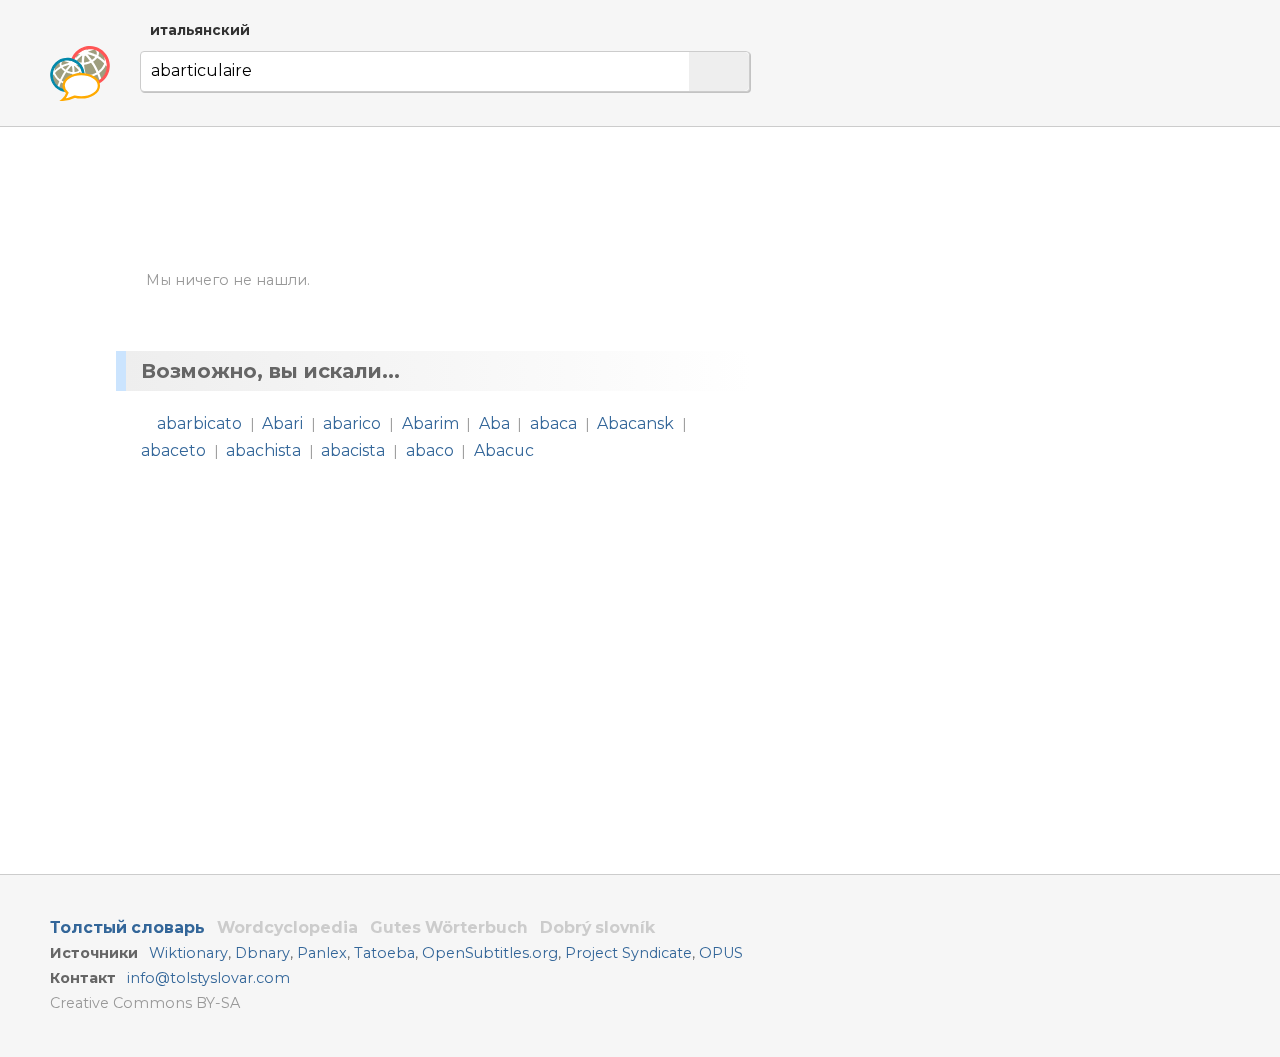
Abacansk (635, 423)
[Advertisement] (976, 318)
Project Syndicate (628, 953)
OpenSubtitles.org (490, 953)
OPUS (721, 953)
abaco (430, 450)
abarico (352, 423)
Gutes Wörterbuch (449, 927)
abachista (263, 450)
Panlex (322, 953)
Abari (282, 423)
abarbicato (199, 423)
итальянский (200, 30)
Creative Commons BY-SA (145, 1003)
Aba (494, 423)
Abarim (430, 423)
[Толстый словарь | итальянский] (80, 74)
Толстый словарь (127, 927)
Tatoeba (384, 953)
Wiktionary (188, 953)
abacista (353, 450)
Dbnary (262, 953)
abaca (553, 423)
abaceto (173, 450)
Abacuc (504, 450)
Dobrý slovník (597, 927)
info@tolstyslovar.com (208, 978)
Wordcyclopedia (287, 927)
